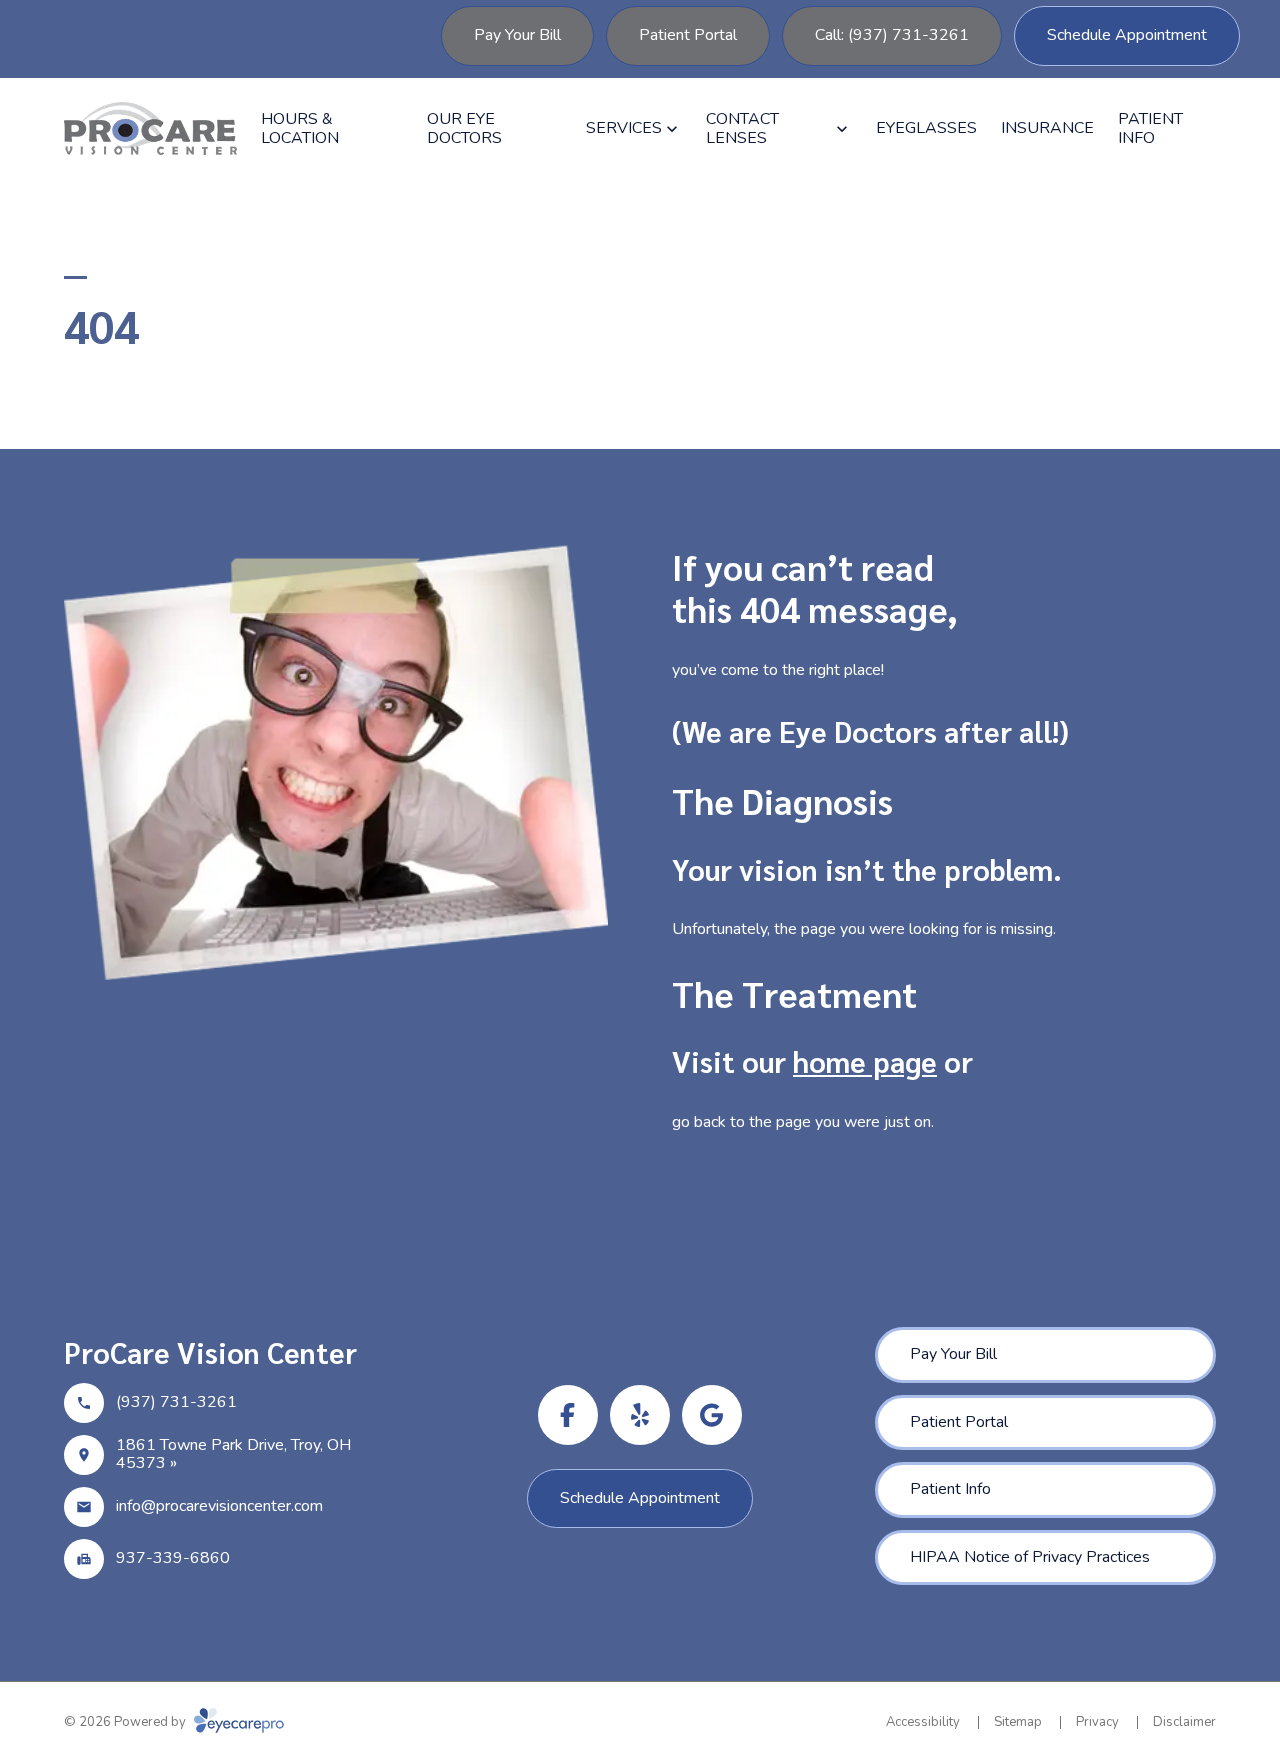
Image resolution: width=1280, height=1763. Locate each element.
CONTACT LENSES (742, 128)
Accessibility (923, 1722)
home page (865, 1061)
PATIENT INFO (1150, 128)
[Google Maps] (712, 1415)
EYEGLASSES (926, 128)
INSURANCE (1047, 128)
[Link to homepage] (150, 128)
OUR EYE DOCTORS (464, 128)
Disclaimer (1184, 1722)
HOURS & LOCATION (300, 128)
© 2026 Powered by (126, 1722)
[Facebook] (568, 1415)
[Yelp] (640, 1415)
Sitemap (1018, 1722)
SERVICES (624, 128)
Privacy (1097, 1722)
